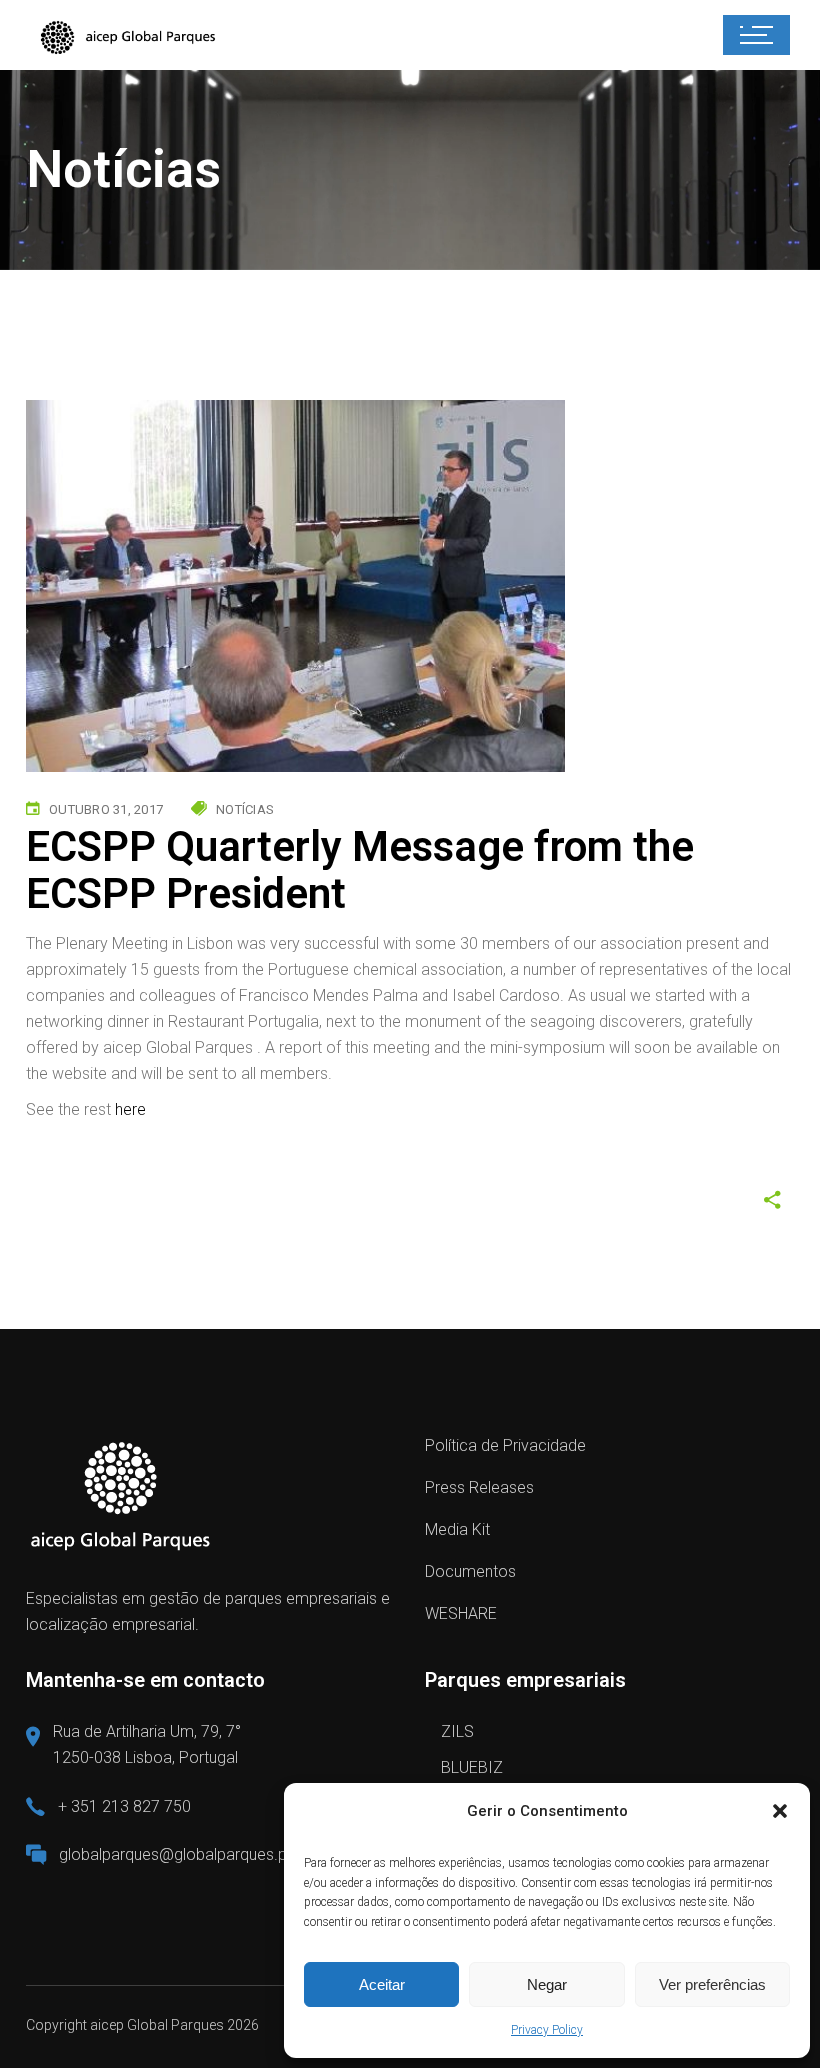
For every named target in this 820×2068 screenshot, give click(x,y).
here (130, 1109)
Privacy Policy (547, 2030)
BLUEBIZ (472, 1767)
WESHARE (461, 1613)
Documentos (470, 1571)
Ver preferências (712, 1984)
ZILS (457, 1731)
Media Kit (457, 1529)
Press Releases (479, 1487)
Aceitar (382, 1984)
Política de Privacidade (505, 1445)
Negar (547, 1984)
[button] (780, 1811)
